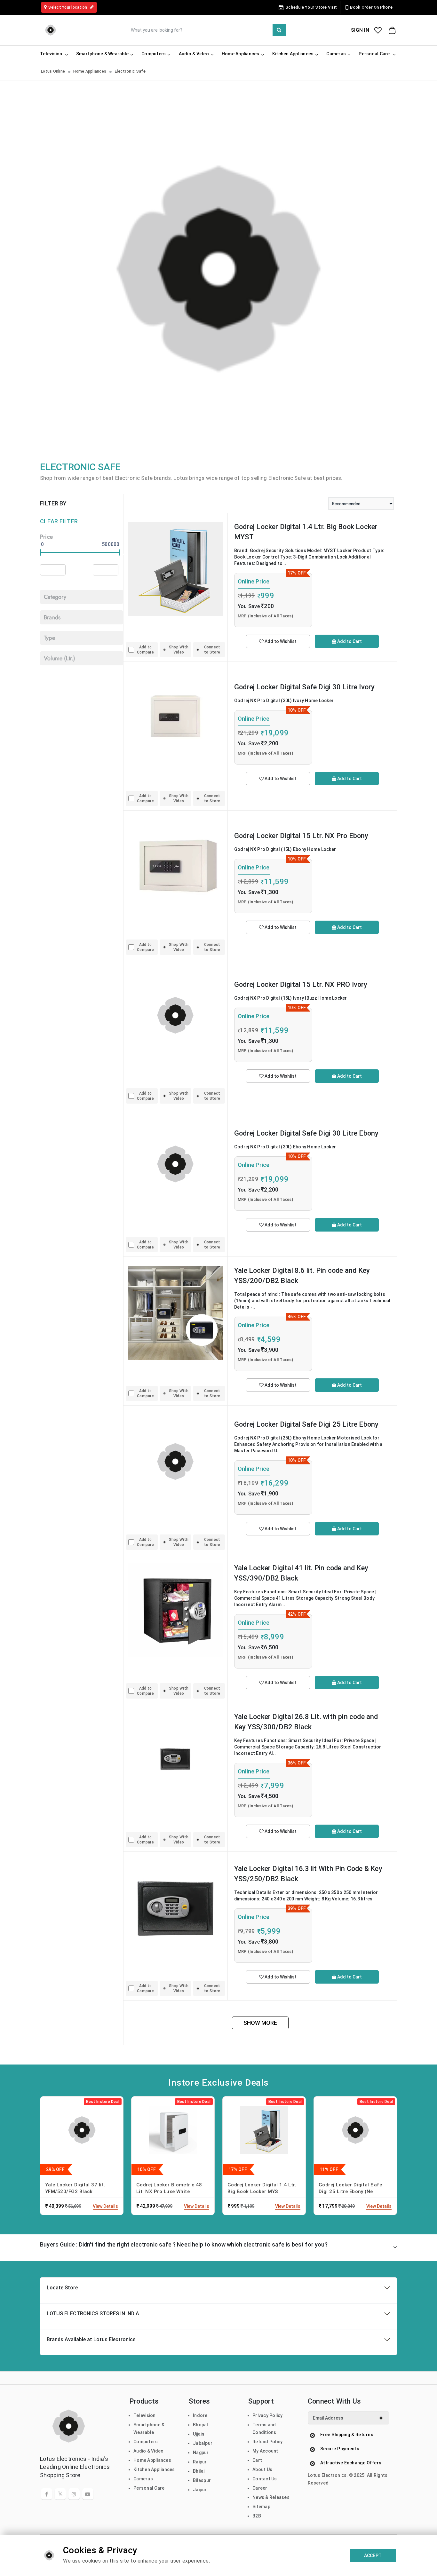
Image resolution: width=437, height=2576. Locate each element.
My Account (265, 2451)
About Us (262, 2469)
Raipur (200, 2462)
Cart (257, 2460)
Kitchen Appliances (154, 2469)
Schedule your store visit (311, 7)
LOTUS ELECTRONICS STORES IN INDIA (93, 2314)
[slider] (40, 552)
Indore (200, 2415)
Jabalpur (203, 2443)
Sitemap (261, 2507)
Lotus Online (53, 71)
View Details (105, 2206)
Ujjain (199, 2434)
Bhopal (201, 2425)
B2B (257, 2516)
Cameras (143, 2479)
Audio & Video (148, 2451)
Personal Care (149, 2488)
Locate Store (62, 2288)
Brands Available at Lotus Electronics (91, 2339)
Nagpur (201, 2453)
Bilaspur (202, 2480)
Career (260, 2488)
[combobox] (206, 30)
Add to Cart (349, 641)
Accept (373, 2556)
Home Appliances (90, 71)
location (68, 7)
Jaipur (200, 2490)
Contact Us (265, 2479)
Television (145, 2415)
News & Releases (271, 2497)
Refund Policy (267, 2442)
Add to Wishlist (280, 641)
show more (260, 2023)
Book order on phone (371, 7)
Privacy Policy (268, 2415)
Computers (146, 2442)
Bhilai (199, 2471)
